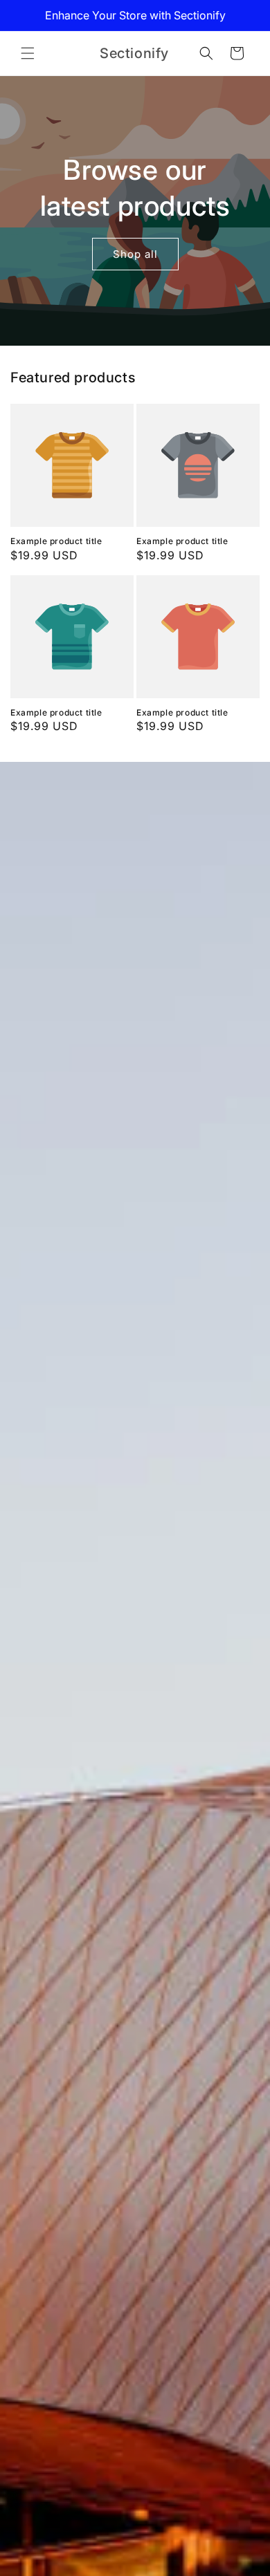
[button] (28, 53)
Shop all (135, 253)
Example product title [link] (56, 541)
